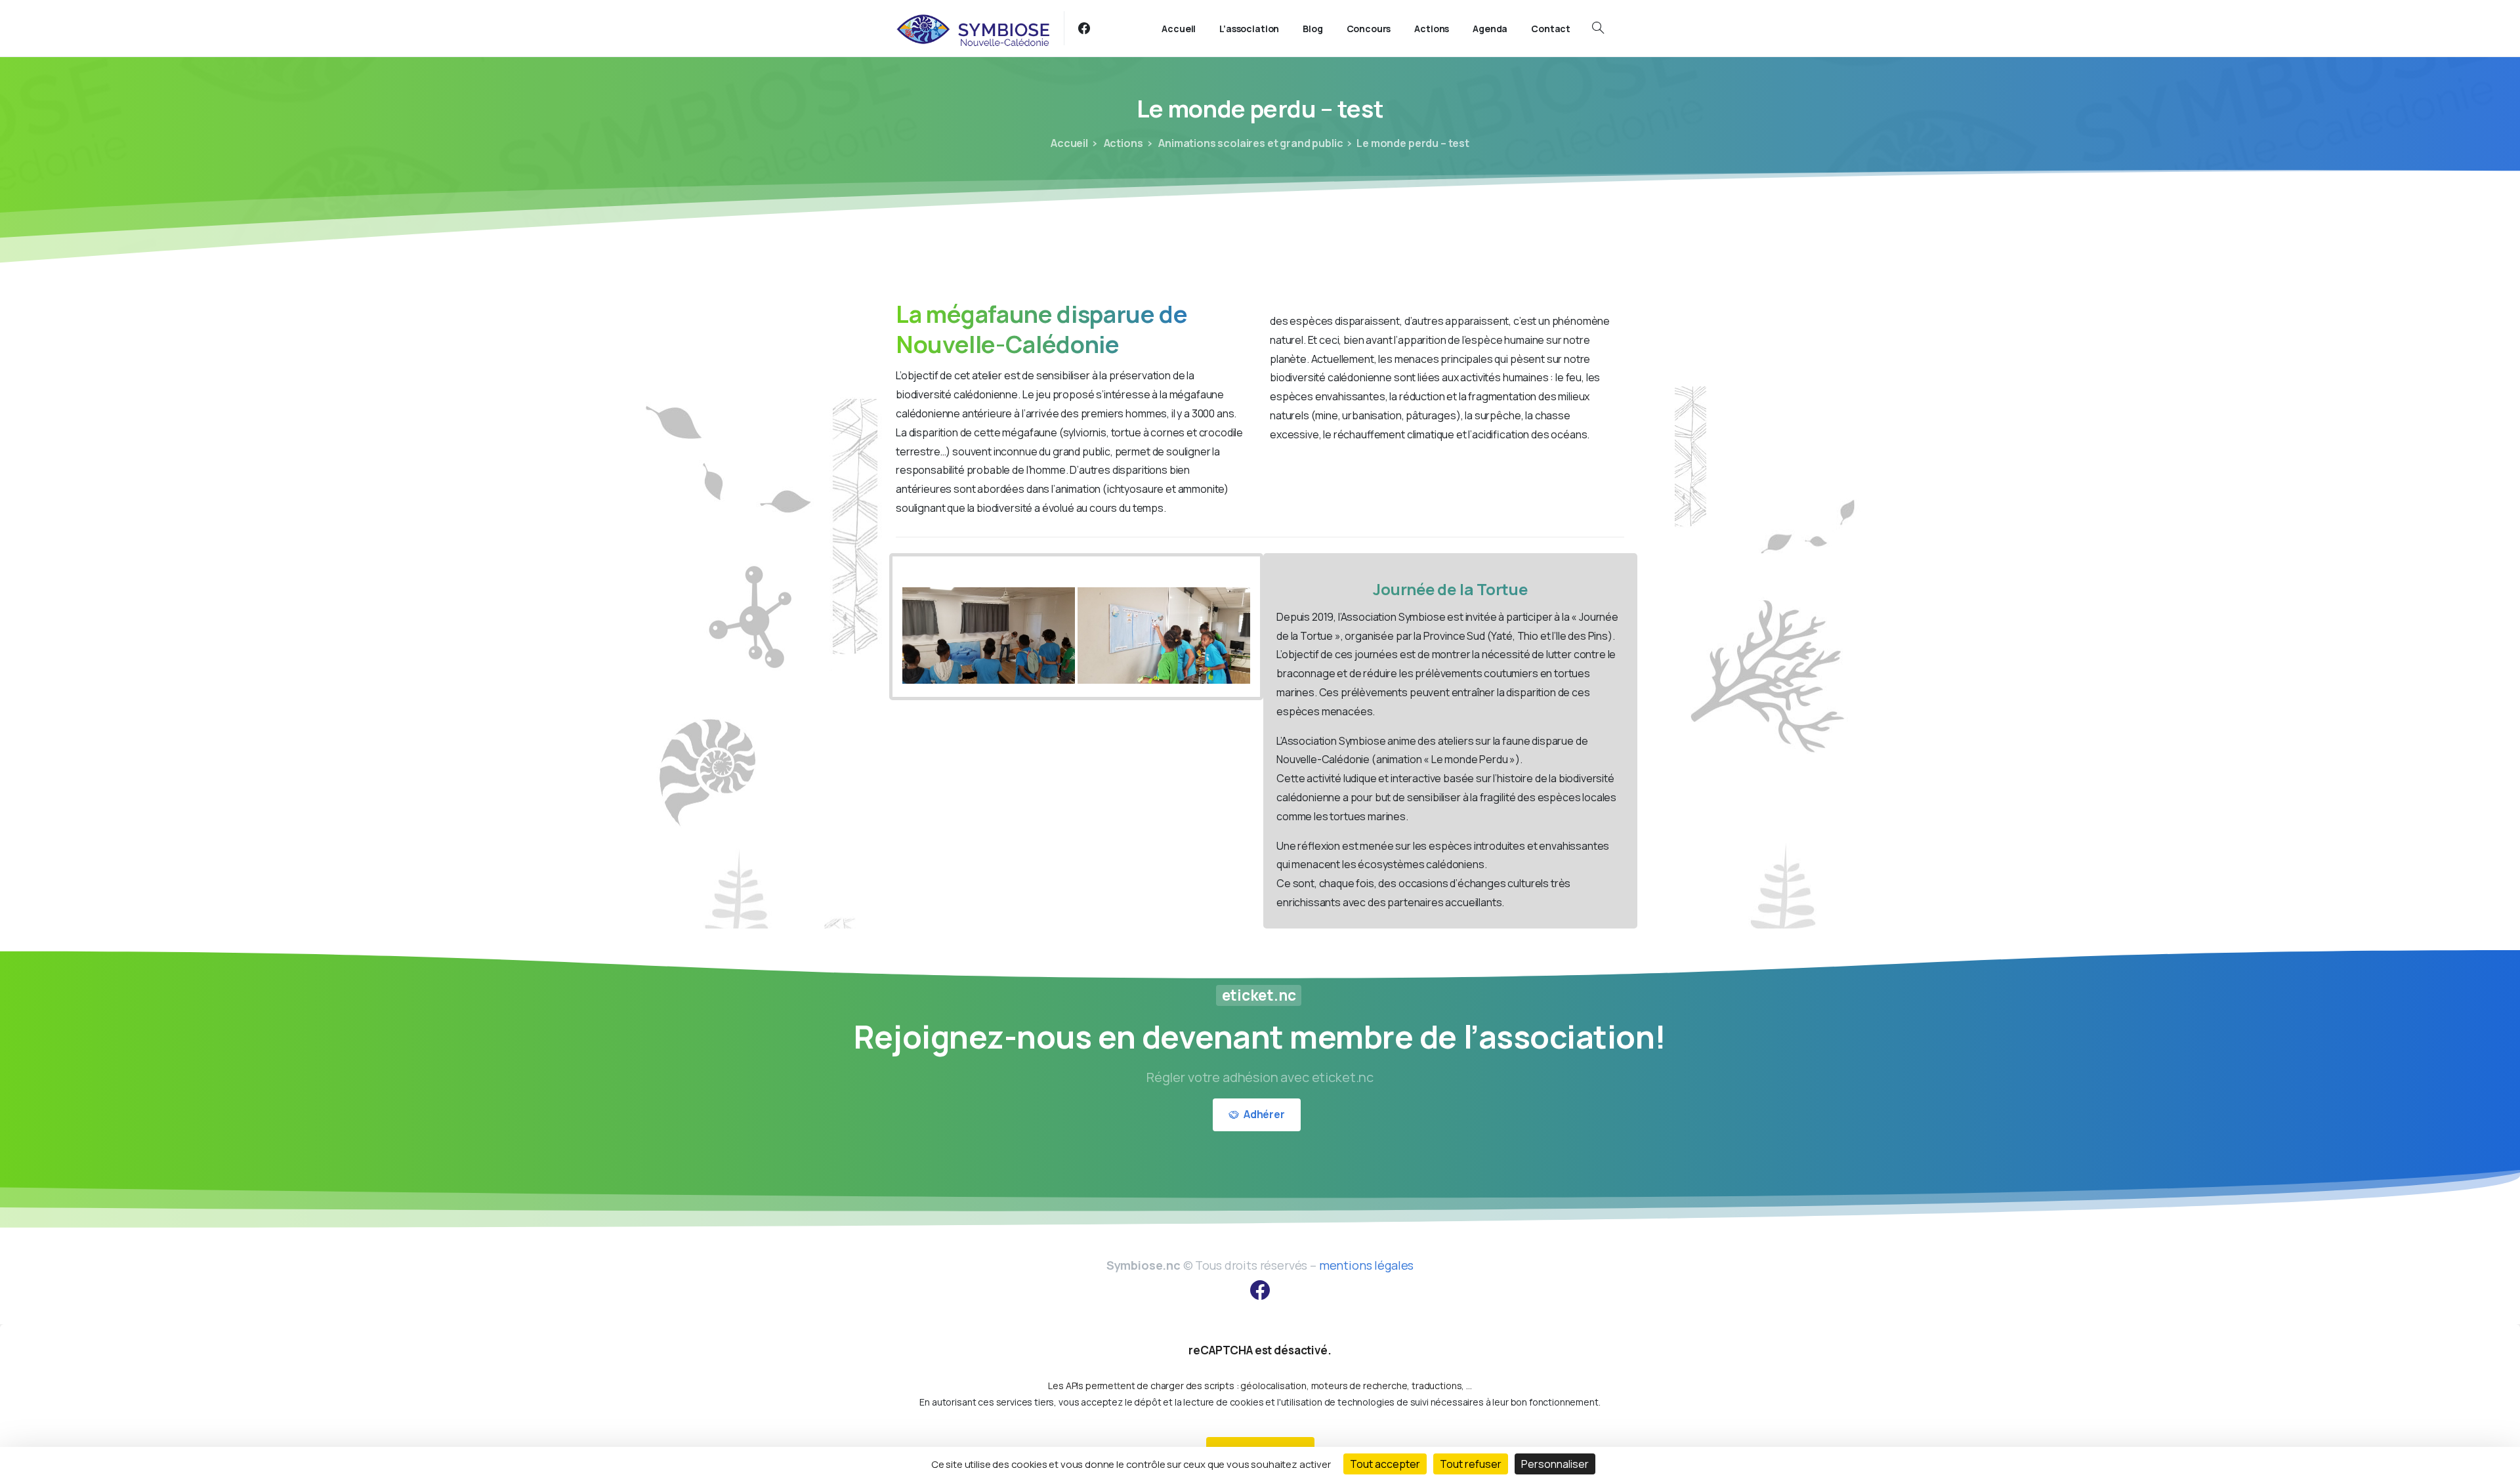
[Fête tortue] (989, 636)
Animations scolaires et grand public (1249, 143)
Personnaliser (1555, 1464)
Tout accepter (1385, 1464)
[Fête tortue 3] (1164, 636)
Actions (1123, 143)
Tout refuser (1471, 1464)
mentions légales (1366, 1265)
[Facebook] (1084, 28)
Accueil (1069, 143)
